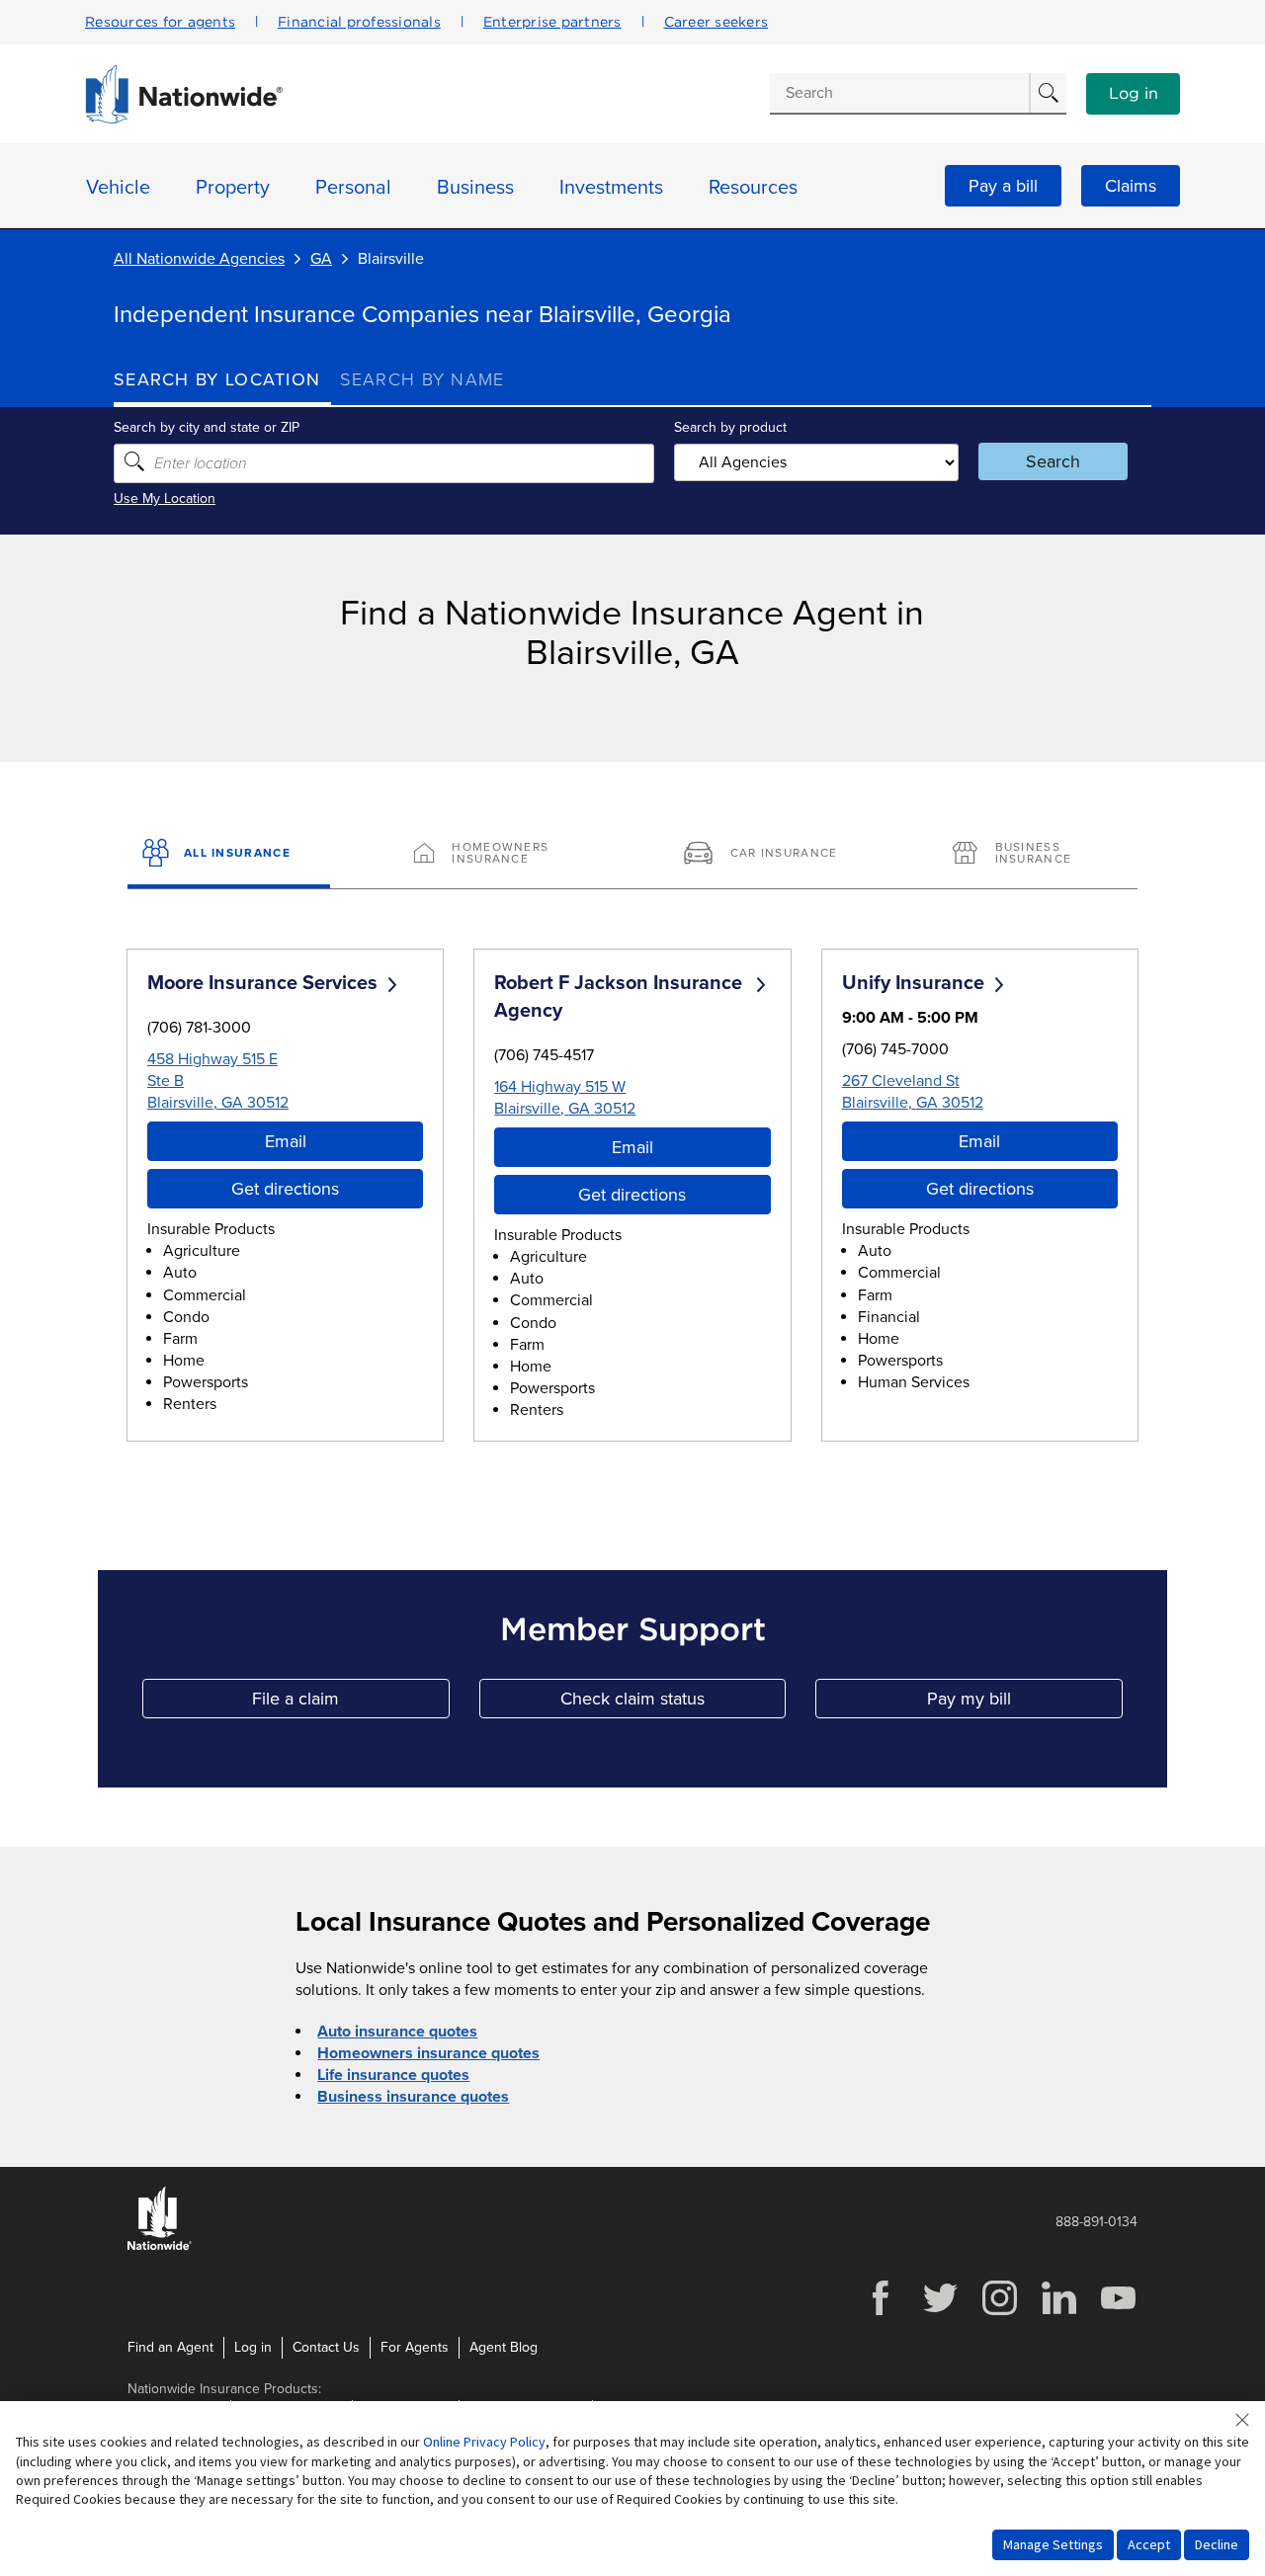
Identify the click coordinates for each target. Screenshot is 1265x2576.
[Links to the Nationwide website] (160, 2246)
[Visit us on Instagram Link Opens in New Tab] (999, 2313)
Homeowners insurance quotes (428, 2053)
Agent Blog (504, 2347)
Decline (1217, 2544)
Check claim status (673, 1703)
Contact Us (326, 2347)
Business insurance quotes (413, 2097)
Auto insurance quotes (397, 2032)
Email (286, 1141)
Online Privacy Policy (484, 2442)
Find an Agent (170, 2347)
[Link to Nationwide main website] (184, 119)
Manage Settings (1053, 2544)
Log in (1134, 94)
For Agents (415, 2347)
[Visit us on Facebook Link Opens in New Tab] (881, 2313)
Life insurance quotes (393, 2075)
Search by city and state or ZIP (207, 427)
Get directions (285, 1189)
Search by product (730, 427)
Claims (1131, 186)
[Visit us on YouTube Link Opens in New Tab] (1118, 2313)
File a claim (350, 1703)
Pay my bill (1025, 1703)
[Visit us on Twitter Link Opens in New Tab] (940, 2313)
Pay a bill (1003, 186)
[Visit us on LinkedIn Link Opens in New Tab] (1058, 2313)
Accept (1149, 2544)
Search (1053, 461)
